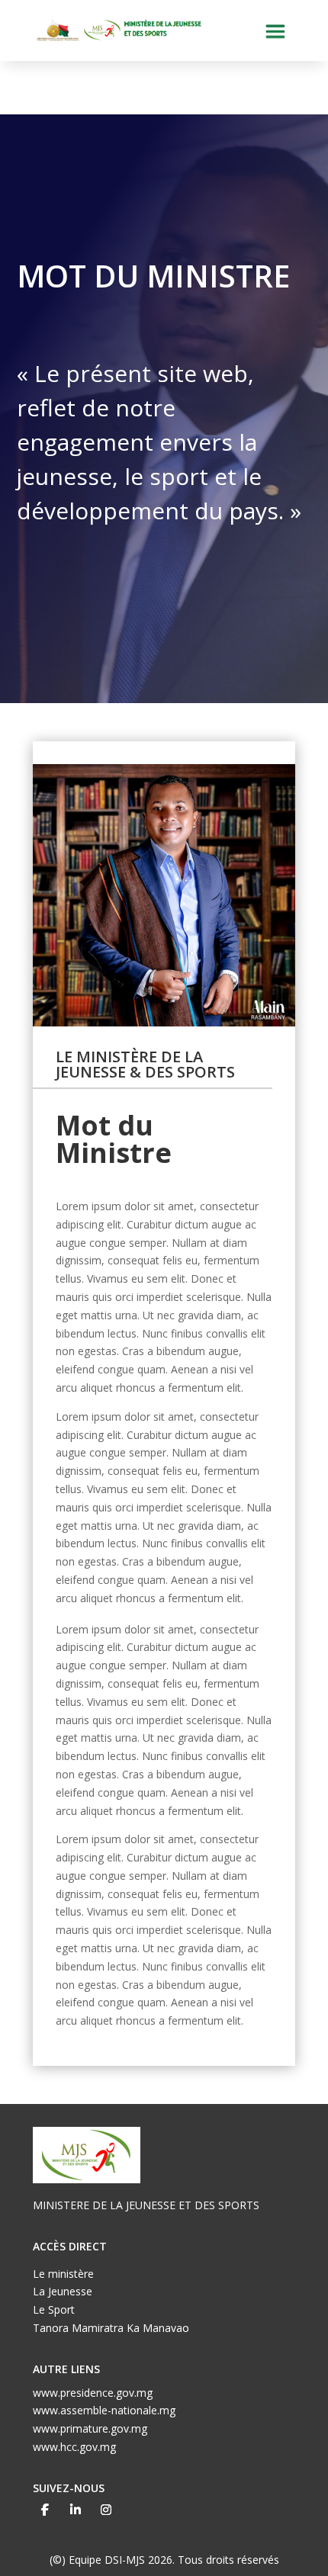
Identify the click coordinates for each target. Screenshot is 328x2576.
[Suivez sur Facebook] (45, 2510)
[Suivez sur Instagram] (106, 2510)
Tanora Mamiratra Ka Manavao (111, 2328)
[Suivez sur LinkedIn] (76, 2510)
